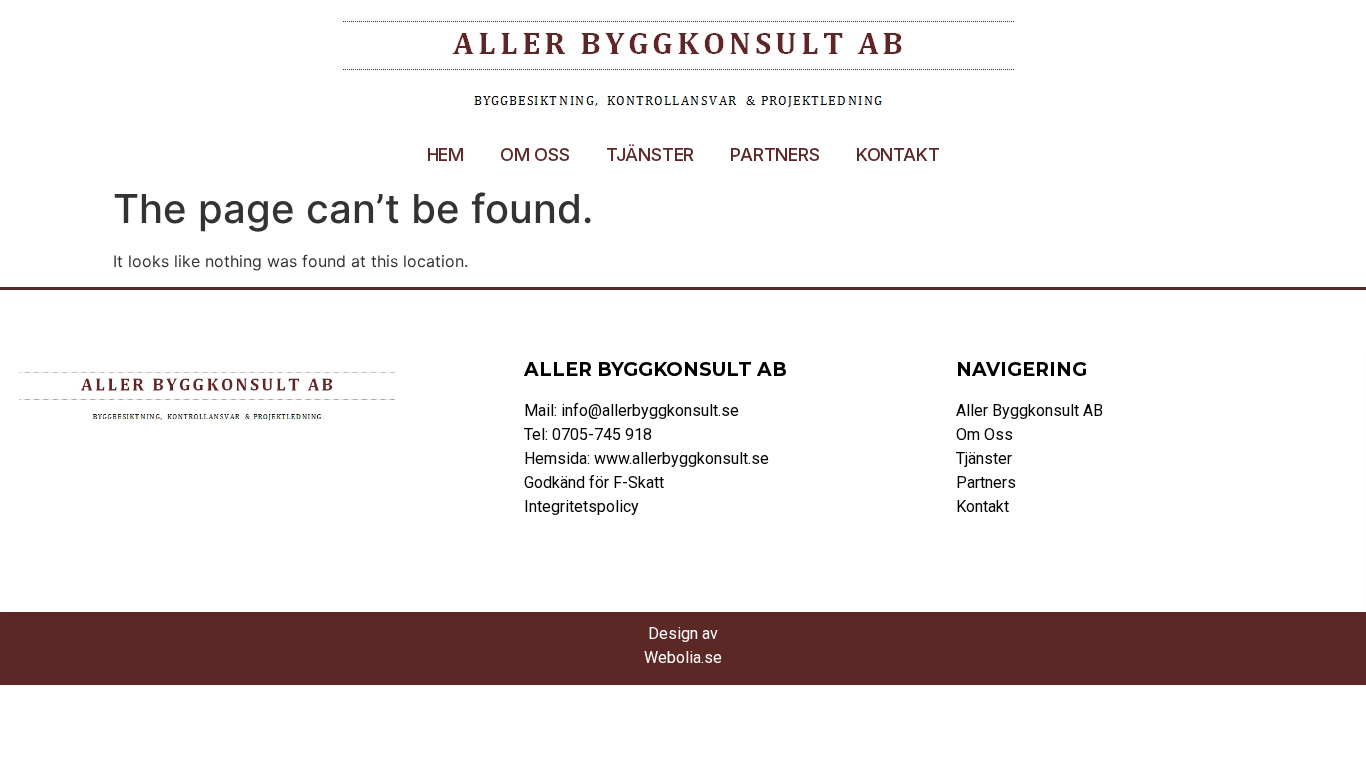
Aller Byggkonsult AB (1029, 410)
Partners (774, 154)
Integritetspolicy (581, 506)
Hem (445, 154)
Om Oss (535, 154)
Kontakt (898, 154)
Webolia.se (683, 657)
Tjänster (650, 154)
